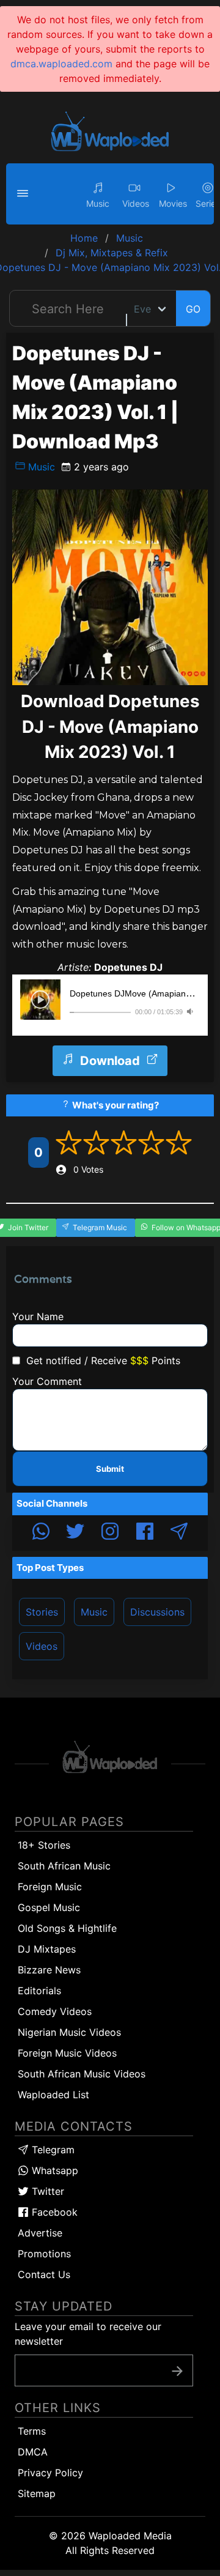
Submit (110, 1469)
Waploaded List (53, 2095)
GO (193, 309)
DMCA (33, 2452)
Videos (42, 1646)
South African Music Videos (82, 2074)
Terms (32, 2431)
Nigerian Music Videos (69, 2032)
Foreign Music (50, 1887)
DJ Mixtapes (47, 1949)
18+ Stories (44, 1845)
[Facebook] (145, 1533)
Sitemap (37, 2493)
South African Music (64, 1866)
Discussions (157, 1612)
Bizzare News (49, 1970)
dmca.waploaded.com (61, 64)
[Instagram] (110, 1533)
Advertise (40, 2233)
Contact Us (44, 2274)
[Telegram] (179, 1533)
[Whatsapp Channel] (41, 1533)
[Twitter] (75, 1533)
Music (40, 467)
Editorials (39, 1991)
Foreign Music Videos (67, 2053)
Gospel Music (49, 1907)
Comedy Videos (55, 2011)
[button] (24, 194)
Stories (42, 1612)
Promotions (44, 2254)
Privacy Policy (50, 2473)
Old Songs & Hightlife (67, 1928)
